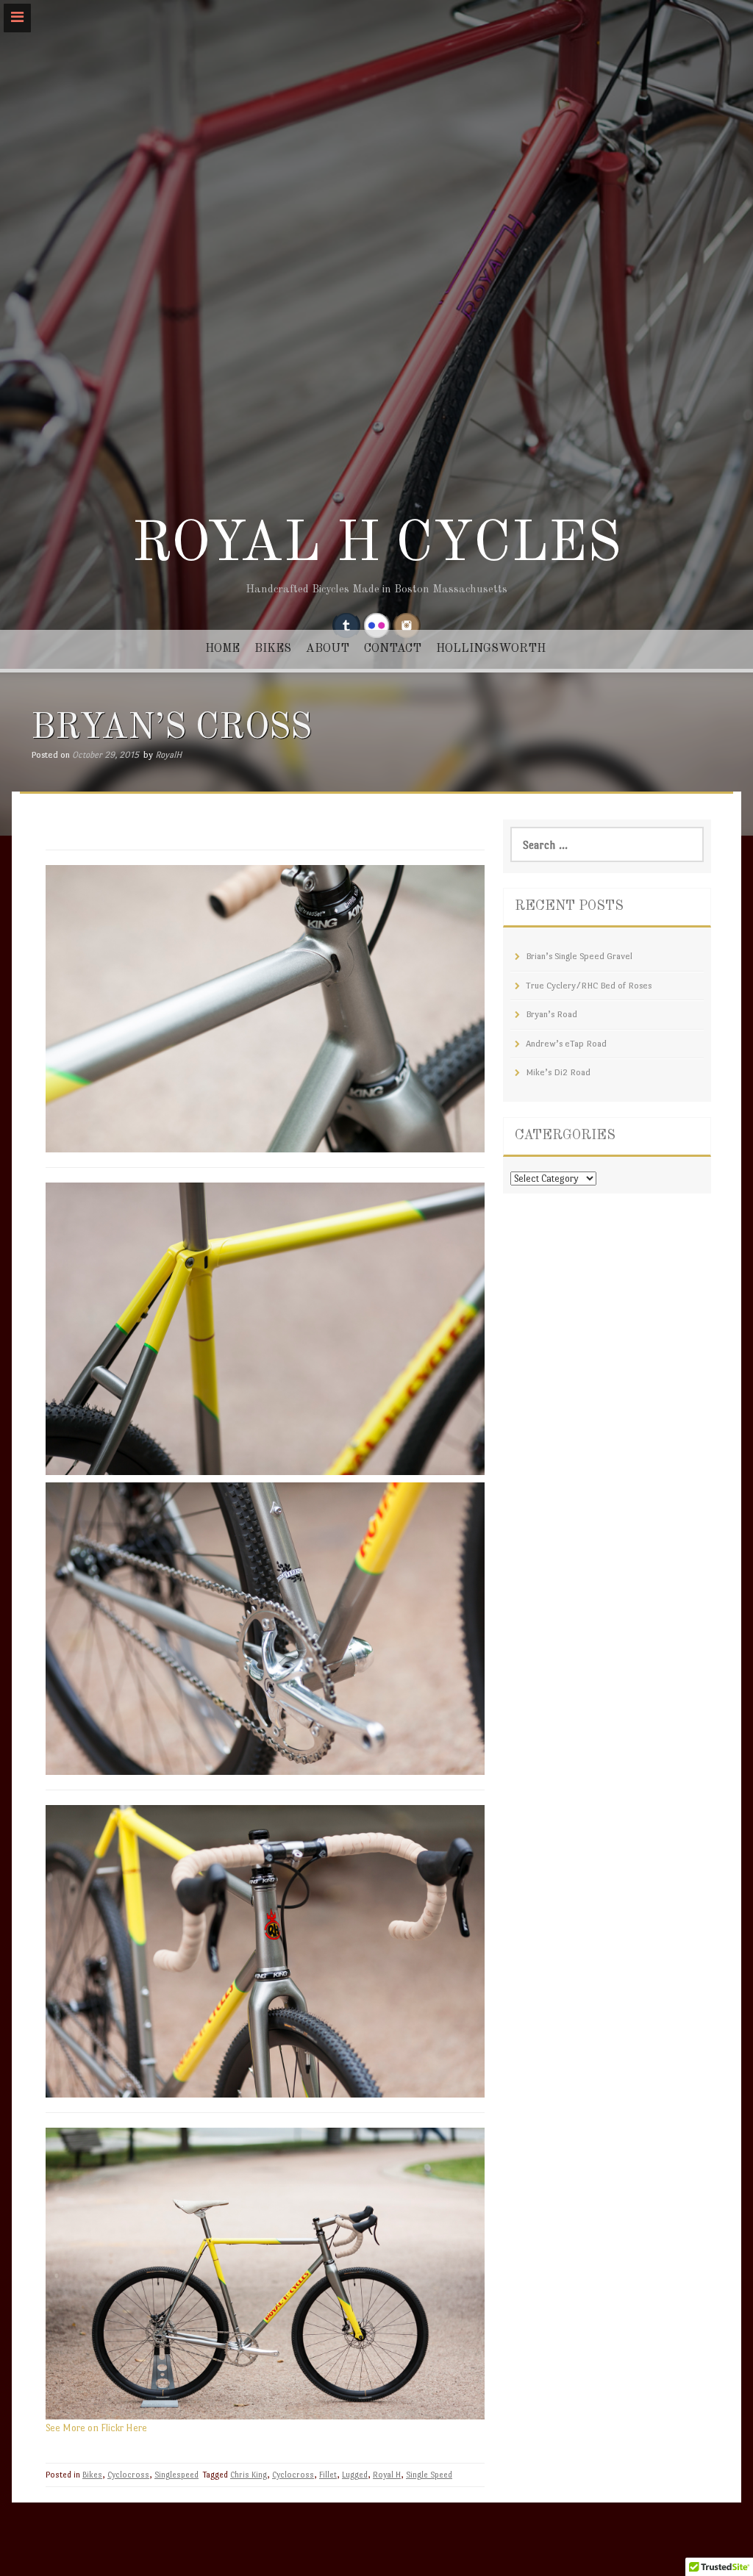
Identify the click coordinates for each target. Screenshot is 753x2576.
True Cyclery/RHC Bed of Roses (589, 986)
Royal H (387, 2475)
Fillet (328, 2475)
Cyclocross (128, 2475)
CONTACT (393, 649)
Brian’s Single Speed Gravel (579, 956)
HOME (222, 649)
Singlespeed (176, 2475)
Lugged (355, 2475)
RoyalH (168, 755)
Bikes (92, 2475)
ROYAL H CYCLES (376, 545)
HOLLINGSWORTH (491, 649)
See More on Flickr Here (96, 2428)
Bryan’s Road (552, 1014)
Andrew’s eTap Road (566, 1044)
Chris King (249, 2475)
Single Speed (429, 2475)
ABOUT (328, 649)
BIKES (273, 649)
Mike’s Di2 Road (558, 1072)
